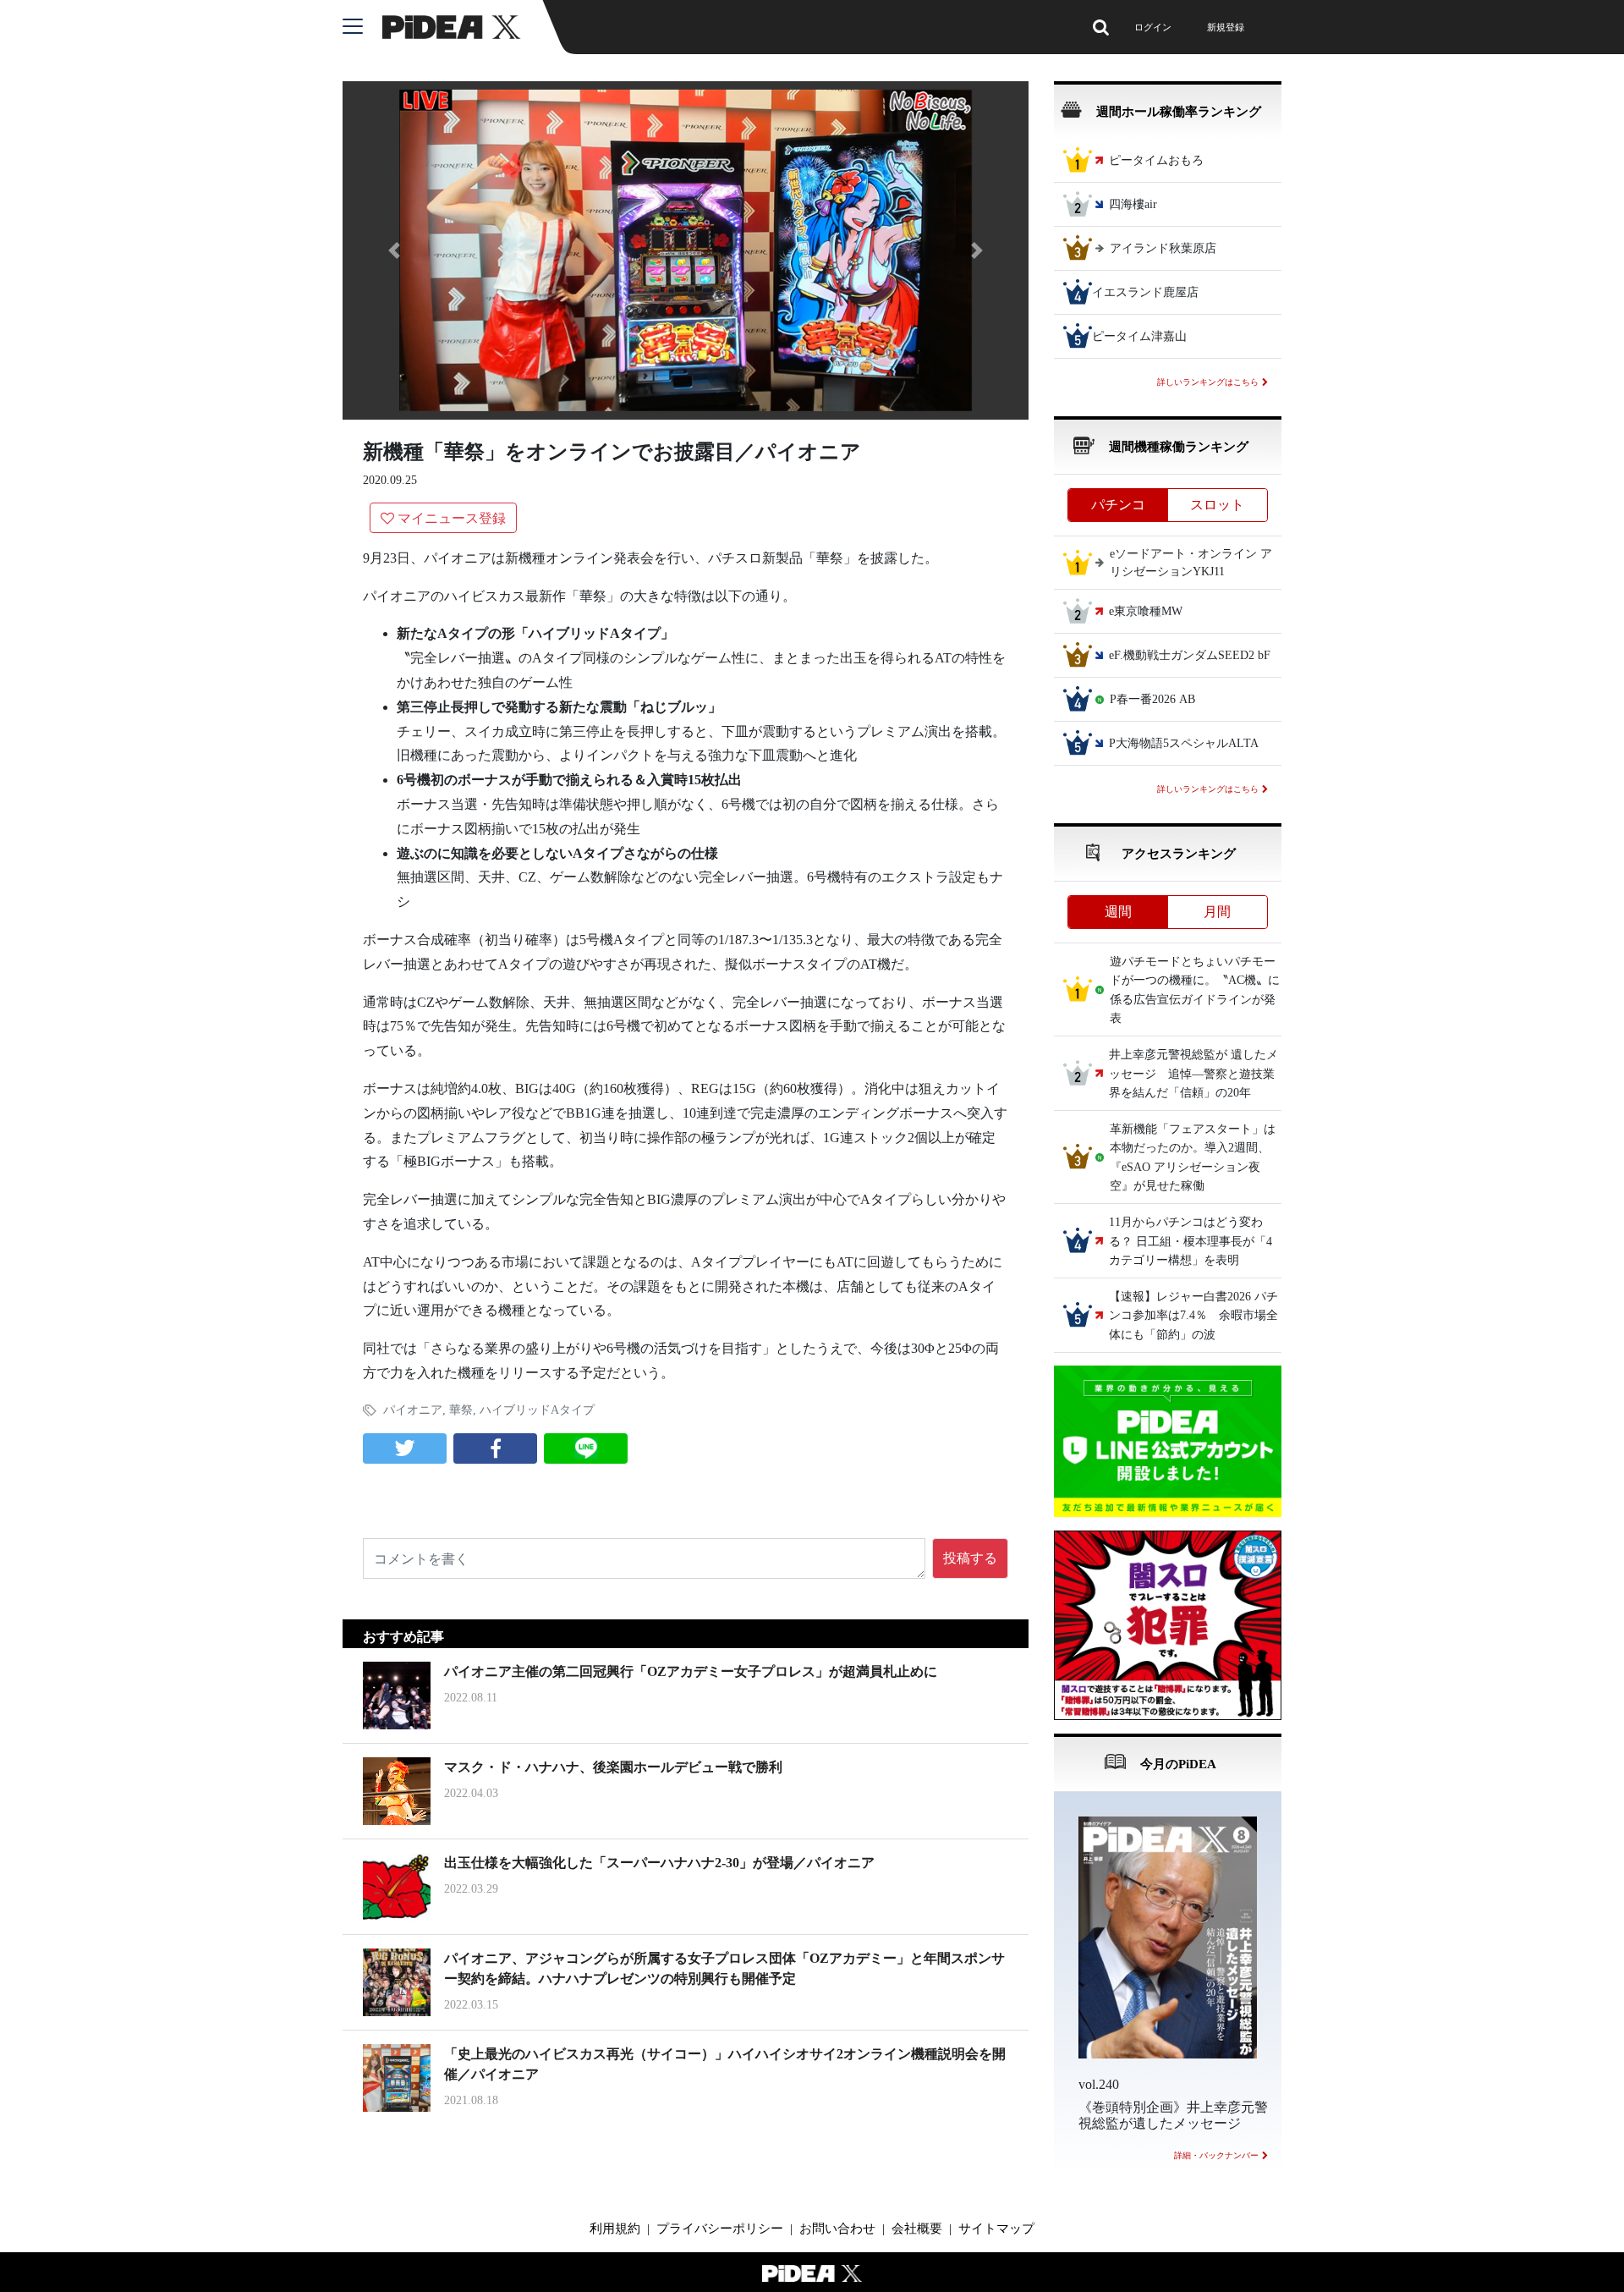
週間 (1118, 912)
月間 (1217, 912)
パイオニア (413, 1410)
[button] (394, 250)
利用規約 (615, 2229)
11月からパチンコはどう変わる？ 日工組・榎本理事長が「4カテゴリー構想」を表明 (1191, 1242)
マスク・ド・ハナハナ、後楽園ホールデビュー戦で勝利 (613, 1767)
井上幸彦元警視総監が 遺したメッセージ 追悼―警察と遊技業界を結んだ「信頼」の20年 (1193, 1075)
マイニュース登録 (452, 518)
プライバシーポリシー (720, 2229)
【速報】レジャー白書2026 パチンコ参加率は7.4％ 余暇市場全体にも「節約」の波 (1193, 1316)
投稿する (970, 1558)
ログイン (1153, 27)
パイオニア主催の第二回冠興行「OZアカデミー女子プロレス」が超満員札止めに (691, 1671)
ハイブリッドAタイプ (537, 1410)
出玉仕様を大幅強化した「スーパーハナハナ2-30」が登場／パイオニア (659, 1863)
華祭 (461, 1410)
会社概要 (917, 2229)
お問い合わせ (837, 2229)
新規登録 (1226, 27)
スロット (1217, 505)
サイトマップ (996, 2229)
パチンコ (1118, 505)
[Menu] (362, 27)
